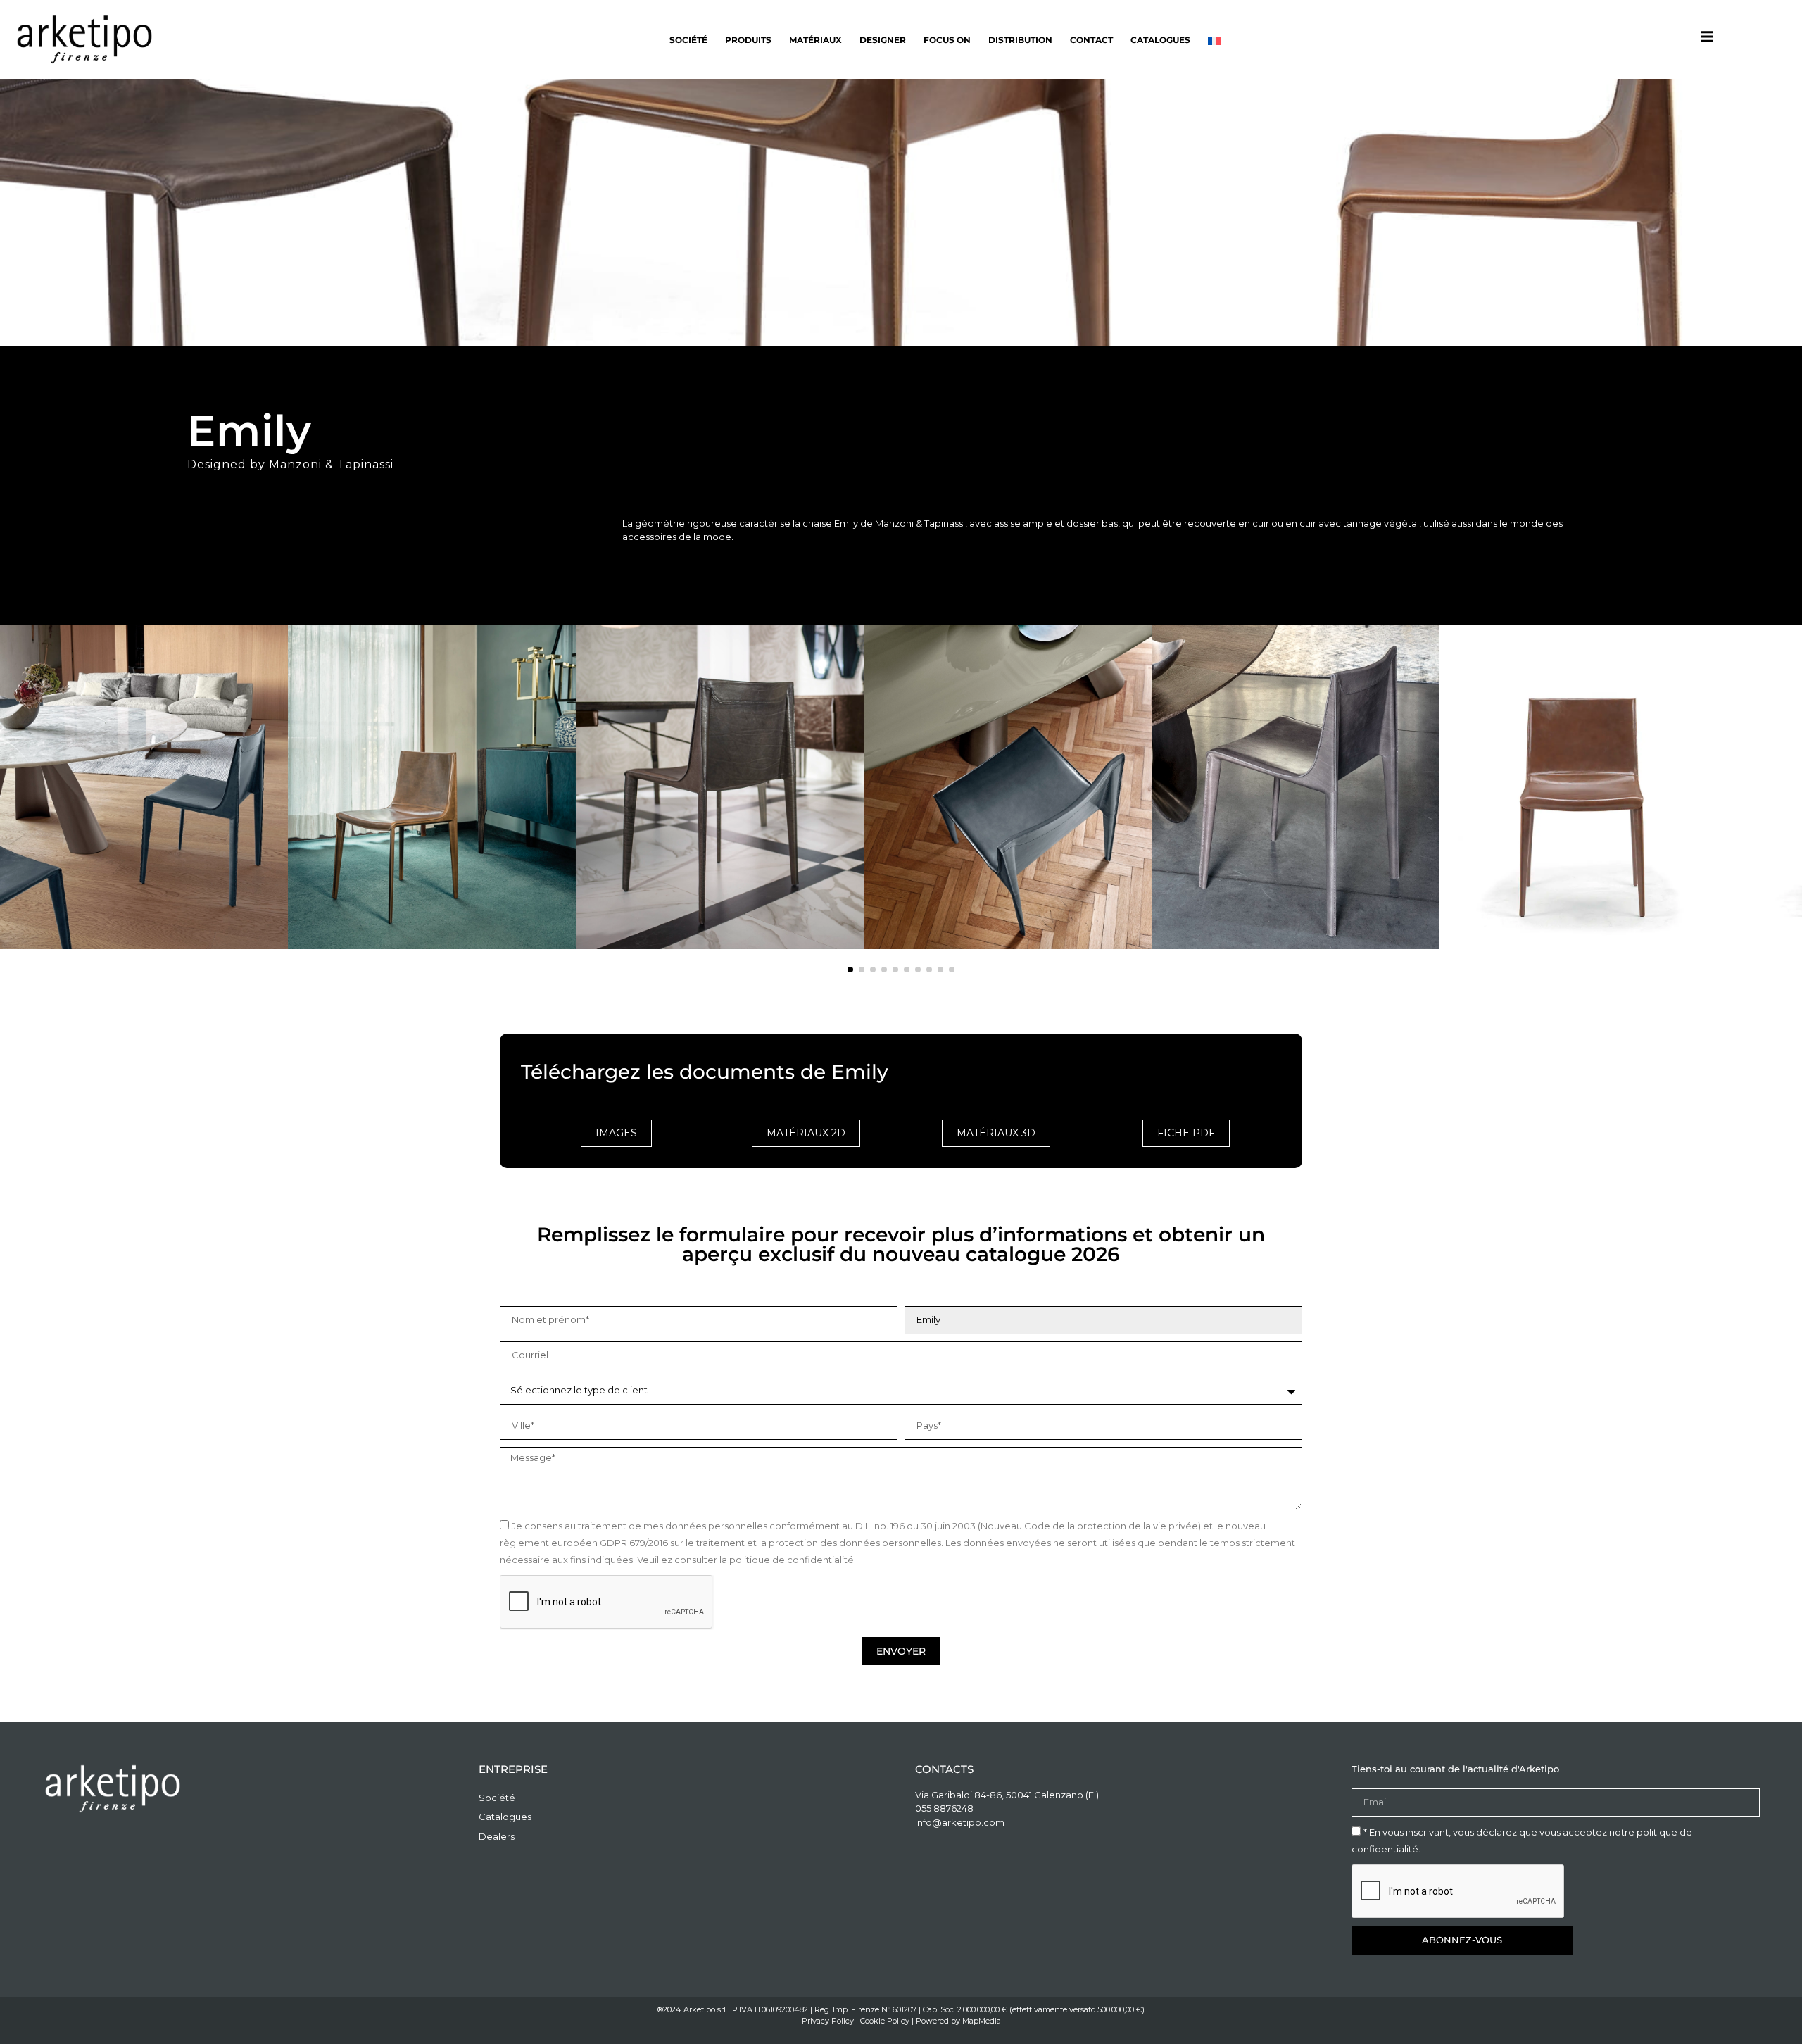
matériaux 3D (996, 1133)
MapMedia (982, 2021)
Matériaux (815, 40)
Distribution (1020, 40)
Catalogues (1160, 40)
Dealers (497, 1836)
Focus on (947, 40)
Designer (883, 40)
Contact (1091, 40)
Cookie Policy (885, 2021)
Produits (748, 40)
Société (688, 40)
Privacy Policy (828, 2021)
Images (616, 1133)
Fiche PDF (1186, 1133)
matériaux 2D (806, 1133)
